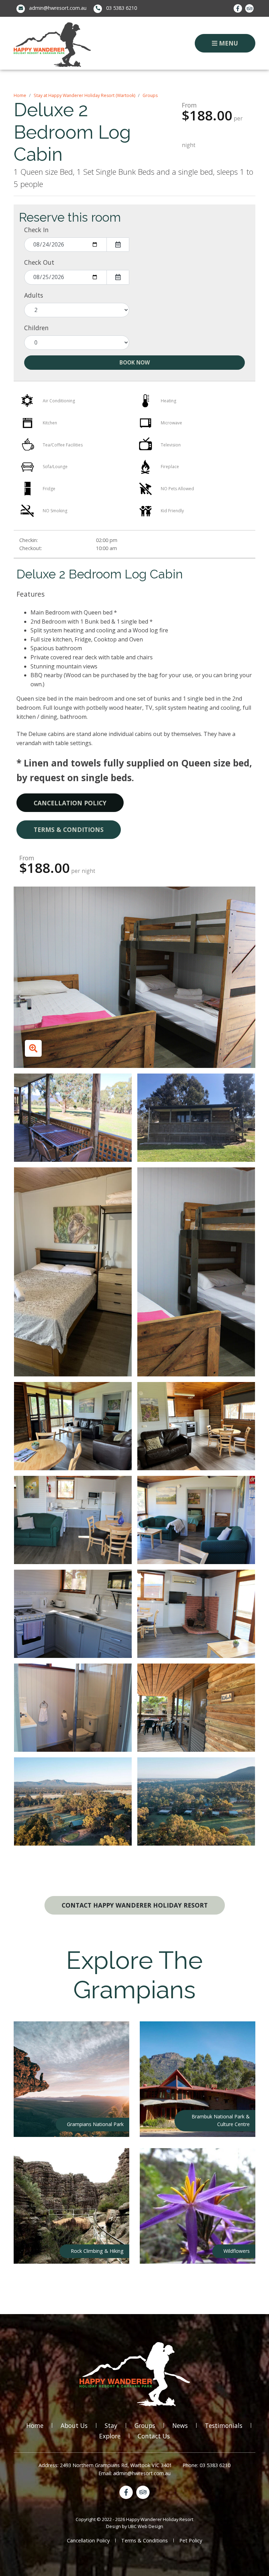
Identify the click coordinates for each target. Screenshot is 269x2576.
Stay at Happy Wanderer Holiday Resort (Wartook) (84, 95)
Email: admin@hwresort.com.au (134, 2473)
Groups (150, 95)
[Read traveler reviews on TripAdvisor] (249, 8)
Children (36, 328)
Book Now (135, 363)
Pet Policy (191, 2540)
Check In (36, 230)
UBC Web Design (146, 2526)
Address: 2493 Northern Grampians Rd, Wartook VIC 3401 (105, 2465)
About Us (74, 2425)
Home (20, 95)
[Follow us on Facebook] (238, 8)
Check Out (39, 262)
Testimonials (224, 2425)
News (180, 2425)
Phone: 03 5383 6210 (206, 2465)
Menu (228, 43)
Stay (111, 2425)
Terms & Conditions (69, 829)
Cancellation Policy (70, 803)
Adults (34, 295)
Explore (110, 2436)
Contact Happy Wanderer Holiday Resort (135, 1905)
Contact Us (154, 2436)
